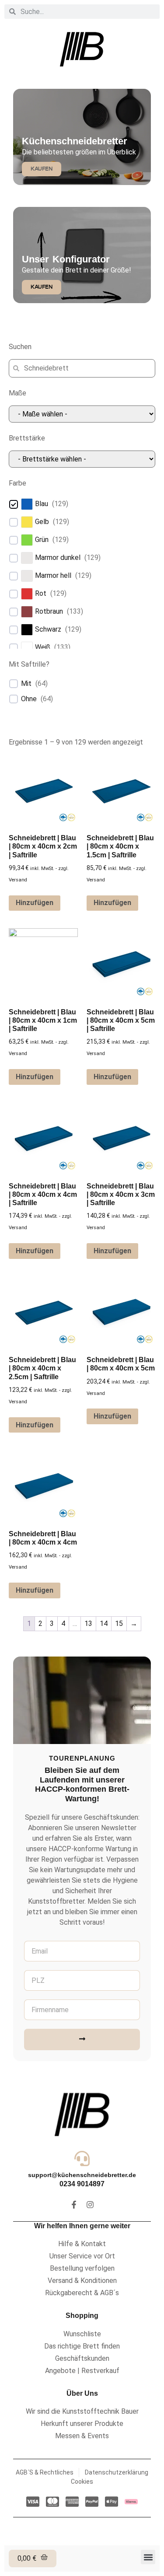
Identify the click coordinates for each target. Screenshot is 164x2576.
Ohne (29, 699)
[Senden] (82, 2039)
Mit (26, 683)
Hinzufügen (35, 903)
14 (104, 1624)
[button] (148, 2557)
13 (88, 1624)
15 (119, 1624)
